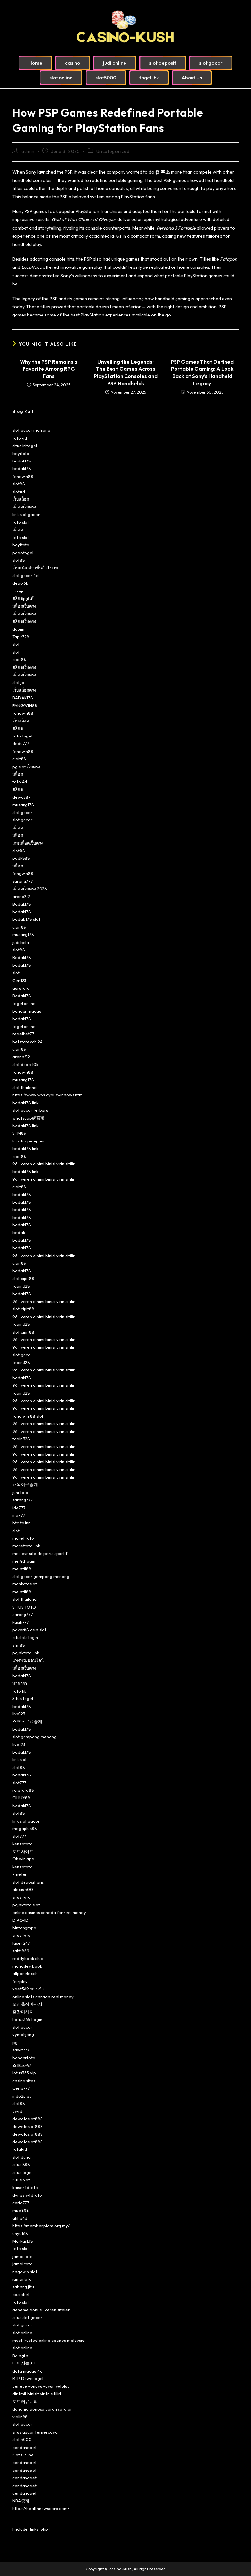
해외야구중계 (25, 1484)
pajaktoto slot (26, 1905)
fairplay (20, 1981)
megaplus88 (25, 1828)
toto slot (21, 522)
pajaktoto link (26, 1653)
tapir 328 (21, 1286)
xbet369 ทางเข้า (28, 1989)
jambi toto (23, 2256)
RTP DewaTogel (28, 2378)
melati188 (22, 1569)
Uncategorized (113, 151)
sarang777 (23, 881)
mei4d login (24, 1561)
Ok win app (23, 1859)
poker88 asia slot (29, 1630)
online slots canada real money (43, 1997)
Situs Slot (21, 2180)
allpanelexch (25, 1973)
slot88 (19, 484)
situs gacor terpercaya (35, 2432)
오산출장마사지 (27, 2004)
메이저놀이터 (25, 2363)
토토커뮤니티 (25, 2401)
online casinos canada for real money (49, 1912)
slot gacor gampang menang (41, 1576)
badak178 (22, 461)
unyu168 (20, 2233)
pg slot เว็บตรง (26, 767)
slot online (22, 2333)
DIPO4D (21, 1920)
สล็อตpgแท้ (23, 598)
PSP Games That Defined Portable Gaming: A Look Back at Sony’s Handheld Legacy (202, 373)
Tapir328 (21, 637)
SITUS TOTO (24, 1607)
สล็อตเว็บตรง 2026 (30, 889)
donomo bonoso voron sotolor (42, 2409)
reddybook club (28, 1958)
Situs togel (23, 1698)
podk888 (21, 858)
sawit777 (21, 2050)
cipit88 (19, 659)
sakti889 (21, 1951)
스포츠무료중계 (27, 1721)
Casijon (20, 591)
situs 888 (21, 2164)
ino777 (19, 1515)
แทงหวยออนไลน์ (28, 1660)
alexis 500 (23, 1889)
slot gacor (22, 812)
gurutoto (21, 988)
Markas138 (23, 2241)
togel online (24, 1003)
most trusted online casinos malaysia (49, 2340)
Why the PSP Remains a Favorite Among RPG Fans (49, 369)
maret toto (23, 1538)
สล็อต (18, 530)
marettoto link (26, 1546)
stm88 (19, 1645)
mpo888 (21, 2210)
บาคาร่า (20, 1683)
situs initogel (25, 446)
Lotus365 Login (27, 2019)
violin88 (20, 2417)
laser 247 (21, 1943)
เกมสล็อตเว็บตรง (28, 843)
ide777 (19, 1508)
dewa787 (22, 797)
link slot (20, 1759)
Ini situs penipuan (29, 1141)
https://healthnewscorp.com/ (41, 2508)
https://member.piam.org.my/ (41, 2226)
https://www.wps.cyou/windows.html (48, 1095)
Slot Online (23, 2455)
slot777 (19, 1783)
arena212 (21, 896)
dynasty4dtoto (27, 2195)
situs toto (22, 1897)
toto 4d (20, 438)
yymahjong (23, 2034)
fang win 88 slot (28, 1416)
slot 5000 (22, 2439)
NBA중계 (21, 2501)
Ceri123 (19, 980)
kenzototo (23, 1844)
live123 (19, 1714)
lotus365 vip (24, 2073)
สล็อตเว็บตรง (24, 507)
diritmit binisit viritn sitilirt (37, 2394)
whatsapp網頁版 (29, 1118)
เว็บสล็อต (21, 499)
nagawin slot (25, 2272)
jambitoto (22, 2279)
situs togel (23, 2172)
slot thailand (25, 1087)
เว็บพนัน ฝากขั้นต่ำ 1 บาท (35, 568)
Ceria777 (21, 2088)
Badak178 (22, 904)
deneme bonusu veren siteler (41, 2310)
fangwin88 (23, 476)
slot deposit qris (28, 1882)
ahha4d (20, 2218)
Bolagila (20, 2356)
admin (28, 151)
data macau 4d (27, 2371)
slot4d (19, 492)
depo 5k (20, 583)
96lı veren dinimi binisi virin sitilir (43, 1164)
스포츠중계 (23, 2065)
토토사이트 (23, 1851)
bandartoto (24, 2058)
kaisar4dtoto (25, 2187)
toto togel (22, 736)
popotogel (23, 553)
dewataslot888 (28, 2119)
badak (19, 1232)
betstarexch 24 (27, 1042)
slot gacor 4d (25, 575)
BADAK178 (23, 698)
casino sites (24, 2081)
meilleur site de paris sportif (40, 1553)
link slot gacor (26, 514)
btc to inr (21, 1523)
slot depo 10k (25, 1064)
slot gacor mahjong (31, 430)
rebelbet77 (23, 1034)
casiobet (21, 2294)
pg (15, 2042)
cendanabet (25, 2447)
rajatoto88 (23, 1790)
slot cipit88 (23, 1278)
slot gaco (22, 1355)
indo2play (22, 2096)
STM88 (19, 1133)
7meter (20, 1874)
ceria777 (21, 2203)
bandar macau (27, 1011)
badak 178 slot (26, 919)
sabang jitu (23, 2287)
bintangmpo (24, 1928)
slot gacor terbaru (30, 1110)
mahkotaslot (25, 1584)
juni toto (20, 1492)
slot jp (18, 682)
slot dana (22, 2157)
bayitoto (21, 453)
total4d (20, 2149)
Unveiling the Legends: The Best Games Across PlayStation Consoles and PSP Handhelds (126, 373)
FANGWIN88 (25, 705)
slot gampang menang (34, 1737)
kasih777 (21, 1622)
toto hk (19, 1691)
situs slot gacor (27, 2317)
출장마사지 (23, 2012)
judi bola (21, 942)
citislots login (25, 1637)
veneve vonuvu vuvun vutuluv (41, 2386)
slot (16, 644)
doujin (18, 629)
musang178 (23, 805)
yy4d (17, 2111)
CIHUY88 (21, 1798)
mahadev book (27, 1966)
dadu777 (21, 743)
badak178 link (25, 1103)
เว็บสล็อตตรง (24, 690)
